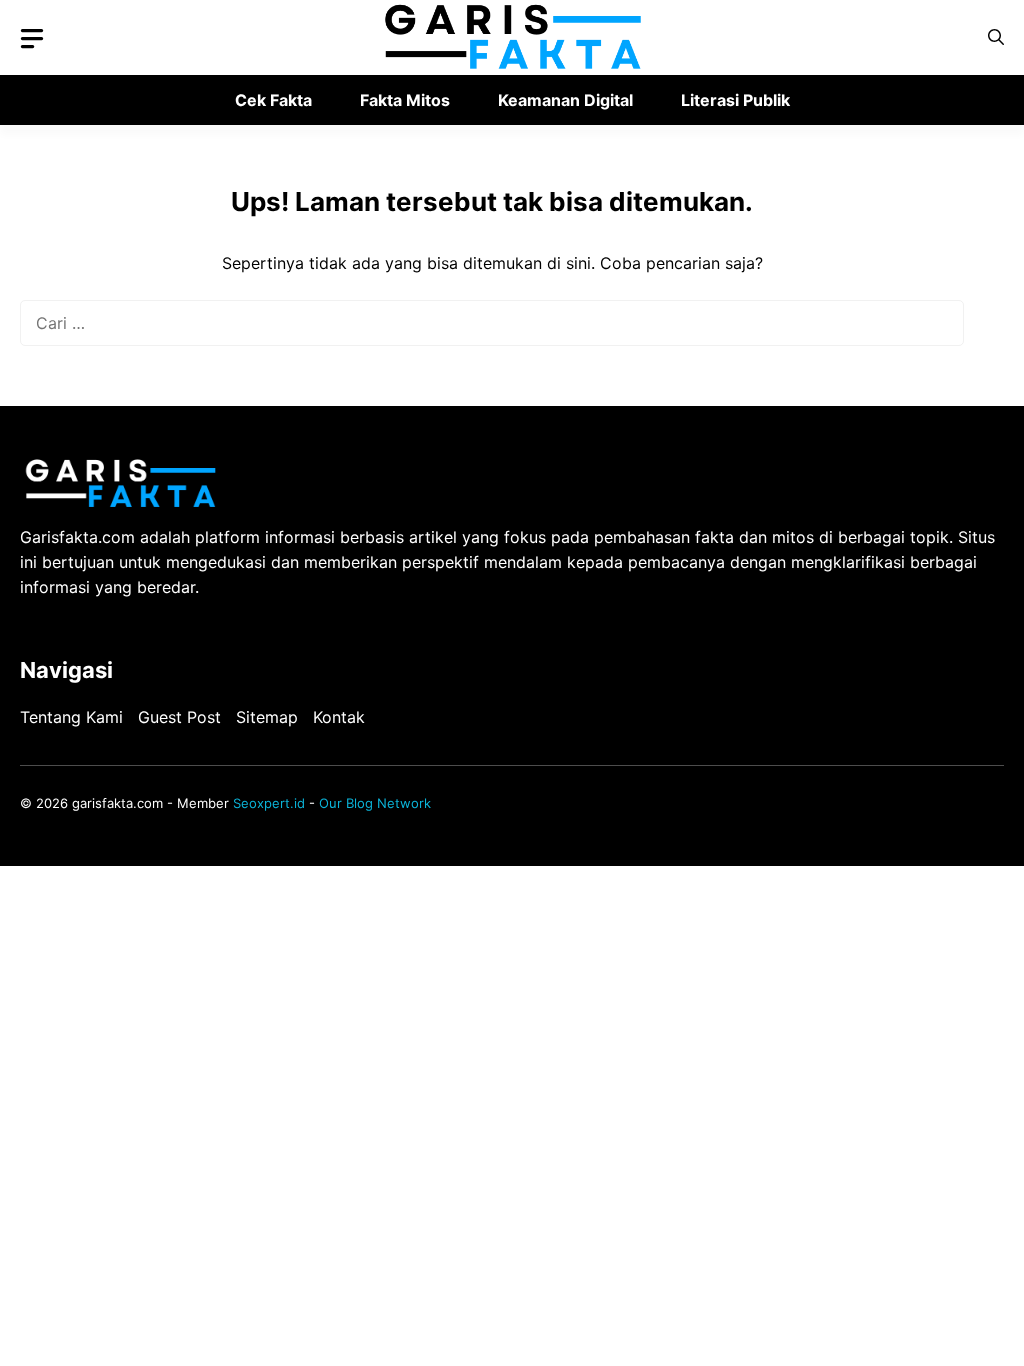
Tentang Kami (71, 717)
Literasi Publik (735, 100)
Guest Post (179, 717)
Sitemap (267, 717)
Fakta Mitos (405, 100)
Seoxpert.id (269, 803)
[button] (996, 37)
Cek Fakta (273, 100)
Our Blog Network (375, 803)
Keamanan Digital (565, 100)
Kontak (339, 717)
